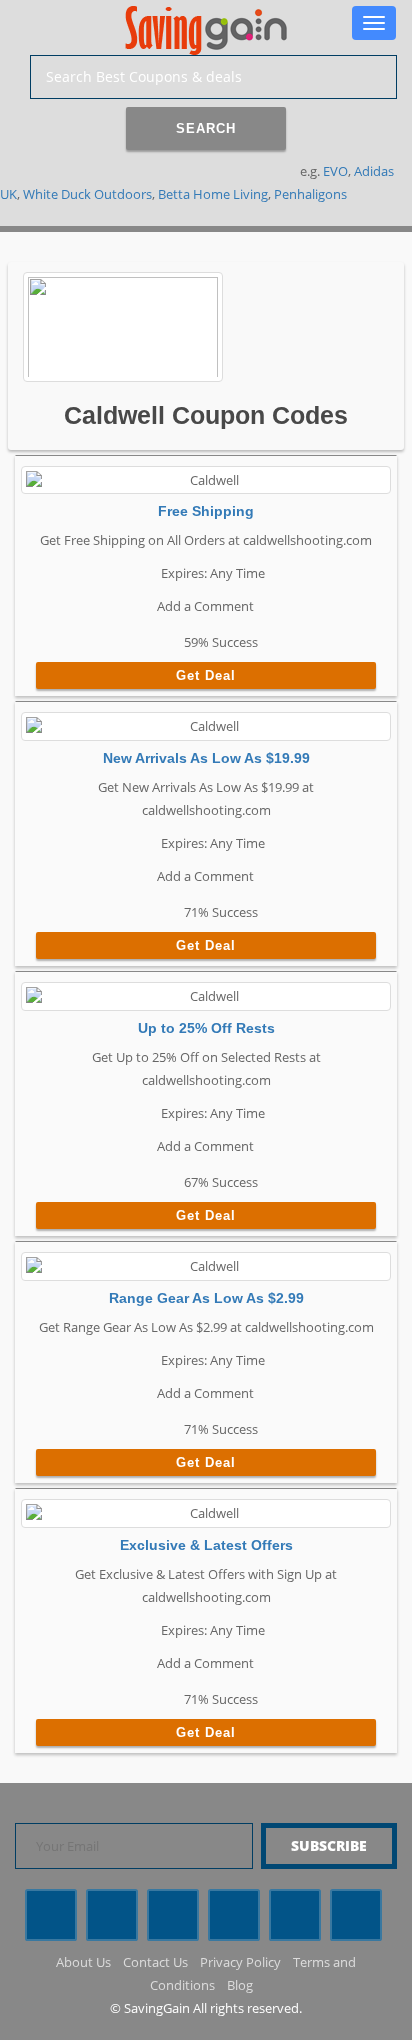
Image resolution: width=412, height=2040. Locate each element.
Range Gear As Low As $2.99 (206, 1298)
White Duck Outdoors (87, 194)
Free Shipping (206, 511)
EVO (335, 171)
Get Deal (206, 675)
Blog (240, 1985)
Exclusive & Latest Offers (206, 1545)
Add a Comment (204, 606)
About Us (83, 1962)
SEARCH (206, 128)
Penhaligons (310, 194)
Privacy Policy (240, 1962)
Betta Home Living (213, 194)
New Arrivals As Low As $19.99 (206, 758)
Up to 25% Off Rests (206, 1028)
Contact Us (155, 1962)
